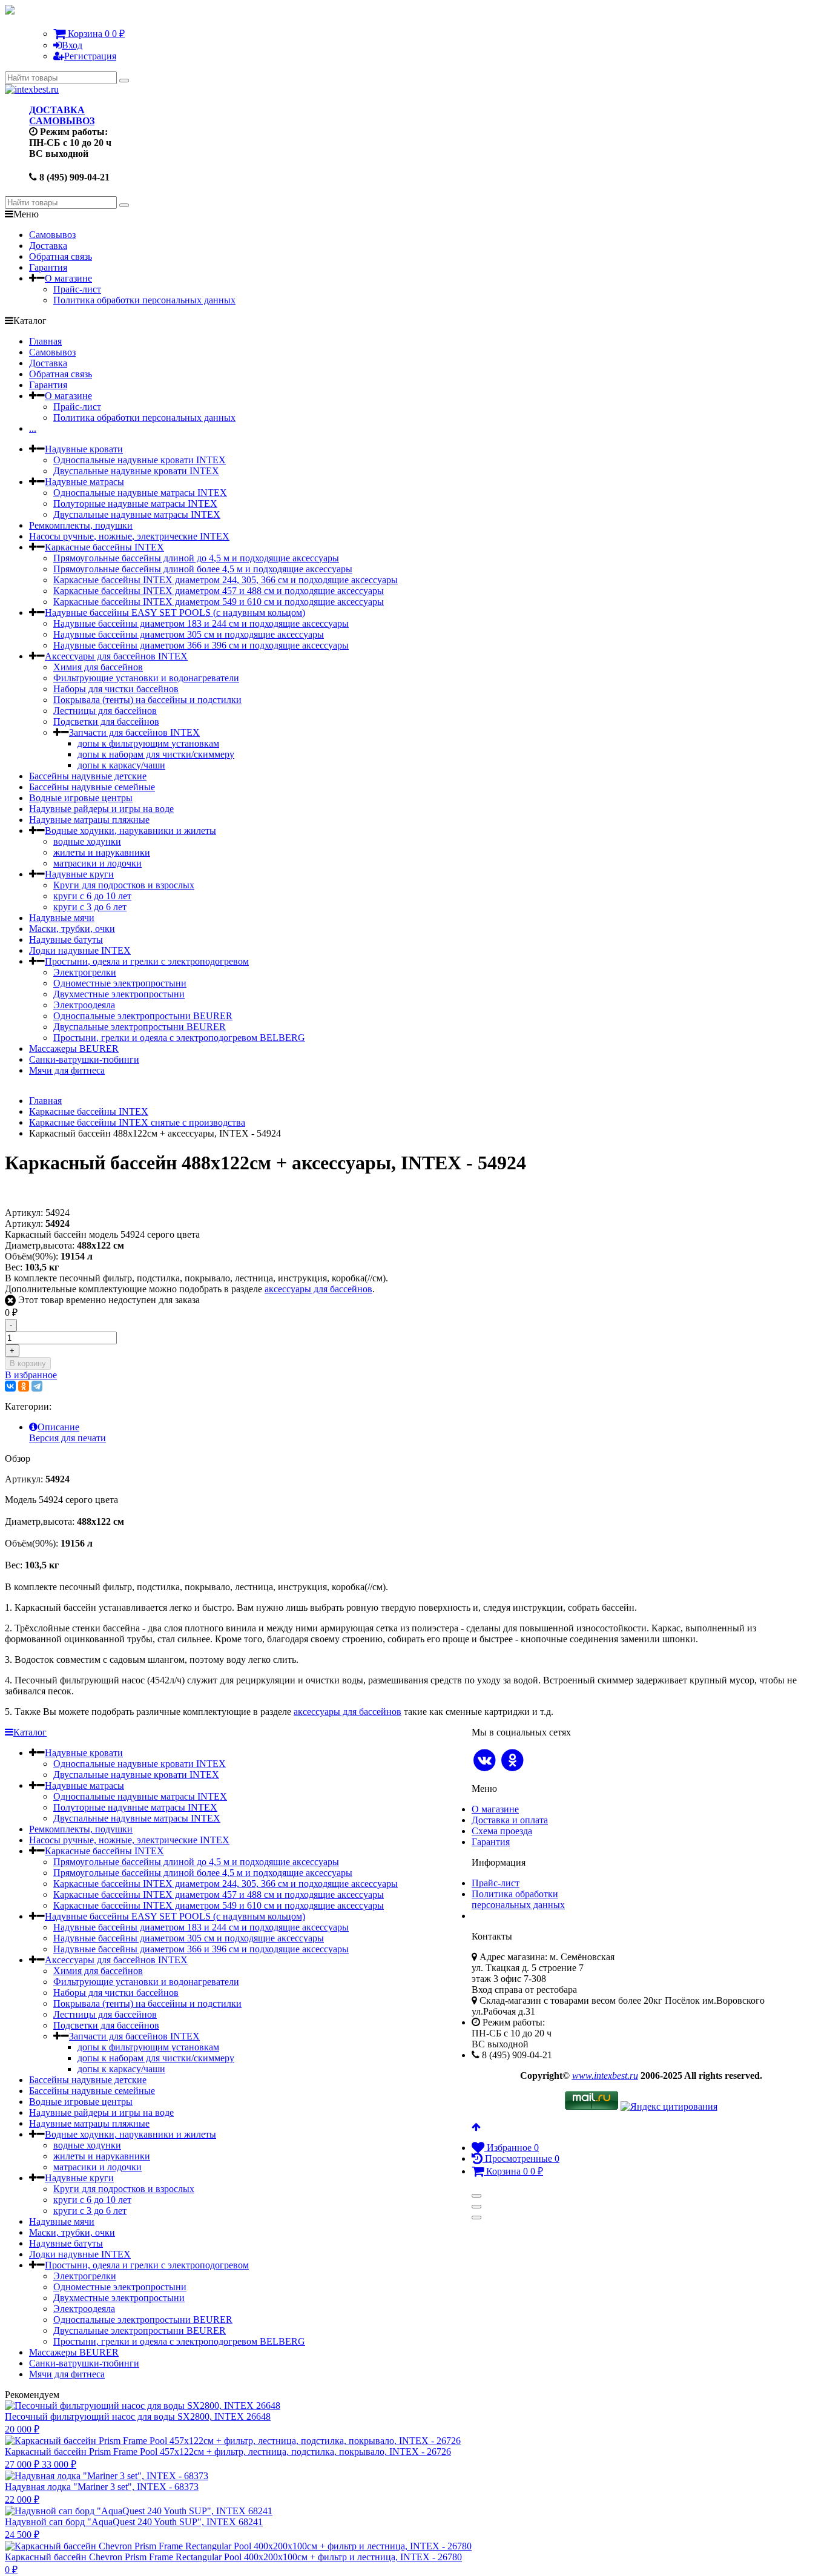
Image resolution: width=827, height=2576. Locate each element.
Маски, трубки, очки (72, 929)
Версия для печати (68, 1438)
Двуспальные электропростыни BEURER (140, 1027)
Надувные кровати (84, 449)
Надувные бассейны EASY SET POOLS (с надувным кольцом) (175, 613)
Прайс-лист (77, 289)
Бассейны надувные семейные (92, 787)
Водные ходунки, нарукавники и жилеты (130, 831)
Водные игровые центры (81, 798)
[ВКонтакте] (10, 1386)
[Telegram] (37, 1386)
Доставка (48, 246)
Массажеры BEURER (74, 1049)
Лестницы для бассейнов (105, 711)
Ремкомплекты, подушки (81, 525)
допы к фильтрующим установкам (148, 743)
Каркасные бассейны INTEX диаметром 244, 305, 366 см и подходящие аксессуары (226, 580)
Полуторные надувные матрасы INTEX (135, 504)
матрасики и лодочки (97, 863)
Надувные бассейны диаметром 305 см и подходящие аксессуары (189, 634)
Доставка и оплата (510, 1820)
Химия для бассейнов (98, 667)
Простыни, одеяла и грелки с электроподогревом (147, 961)
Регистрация (90, 56)
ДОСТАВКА (57, 110)
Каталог (30, 1732)
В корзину (28, 1363)
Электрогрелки (85, 972)
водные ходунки (87, 841)
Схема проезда (502, 1831)
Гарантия (48, 267)
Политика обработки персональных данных (144, 300)
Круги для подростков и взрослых (124, 885)
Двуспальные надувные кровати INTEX (136, 471)
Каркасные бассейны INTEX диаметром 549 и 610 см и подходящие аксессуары (219, 602)
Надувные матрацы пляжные (89, 820)
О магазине (68, 278)
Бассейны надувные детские (88, 776)
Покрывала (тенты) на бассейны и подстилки (147, 700)
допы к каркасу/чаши (121, 765)
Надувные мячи (62, 918)
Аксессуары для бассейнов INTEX (116, 656)
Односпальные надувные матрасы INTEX (140, 493)
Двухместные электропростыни (119, 994)
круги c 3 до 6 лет (90, 907)
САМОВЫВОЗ (62, 121)
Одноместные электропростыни (120, 983)
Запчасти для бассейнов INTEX (134, 732)
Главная (45, 341)
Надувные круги (79, 874)
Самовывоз (52, 235)
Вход (72, 45)
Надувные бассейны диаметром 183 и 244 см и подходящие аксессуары (201, 623)
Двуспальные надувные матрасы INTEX (137, 514)
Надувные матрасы (84, 482)
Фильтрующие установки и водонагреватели (146, 678)
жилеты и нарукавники (102, 852)
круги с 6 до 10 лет (92, 896)
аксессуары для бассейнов (318, 1289)
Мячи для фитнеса (67, 1070)
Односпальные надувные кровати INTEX (140, 460)
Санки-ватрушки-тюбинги (84, 1059)
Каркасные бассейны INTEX (104, 547)
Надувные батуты (66, 940)
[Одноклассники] (24, 1386)
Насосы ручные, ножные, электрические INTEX (129, 536)
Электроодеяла (84, 1005)
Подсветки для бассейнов (106, 722)
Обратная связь (61, 256)
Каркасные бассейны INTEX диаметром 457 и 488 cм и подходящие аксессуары (219, 591)
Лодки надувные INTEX (80, 950)
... (33, 428)
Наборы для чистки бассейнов (116, 689)
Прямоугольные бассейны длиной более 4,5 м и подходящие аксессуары (203, 569)
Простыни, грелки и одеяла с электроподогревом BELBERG (179, 1038)
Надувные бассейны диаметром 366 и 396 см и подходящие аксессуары (201, 645)
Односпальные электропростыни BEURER (143, 1016)
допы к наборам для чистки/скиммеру (156, 754)
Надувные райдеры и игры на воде (101, 809)
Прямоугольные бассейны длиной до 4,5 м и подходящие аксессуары (196, 558)
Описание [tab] (58, 1427)
